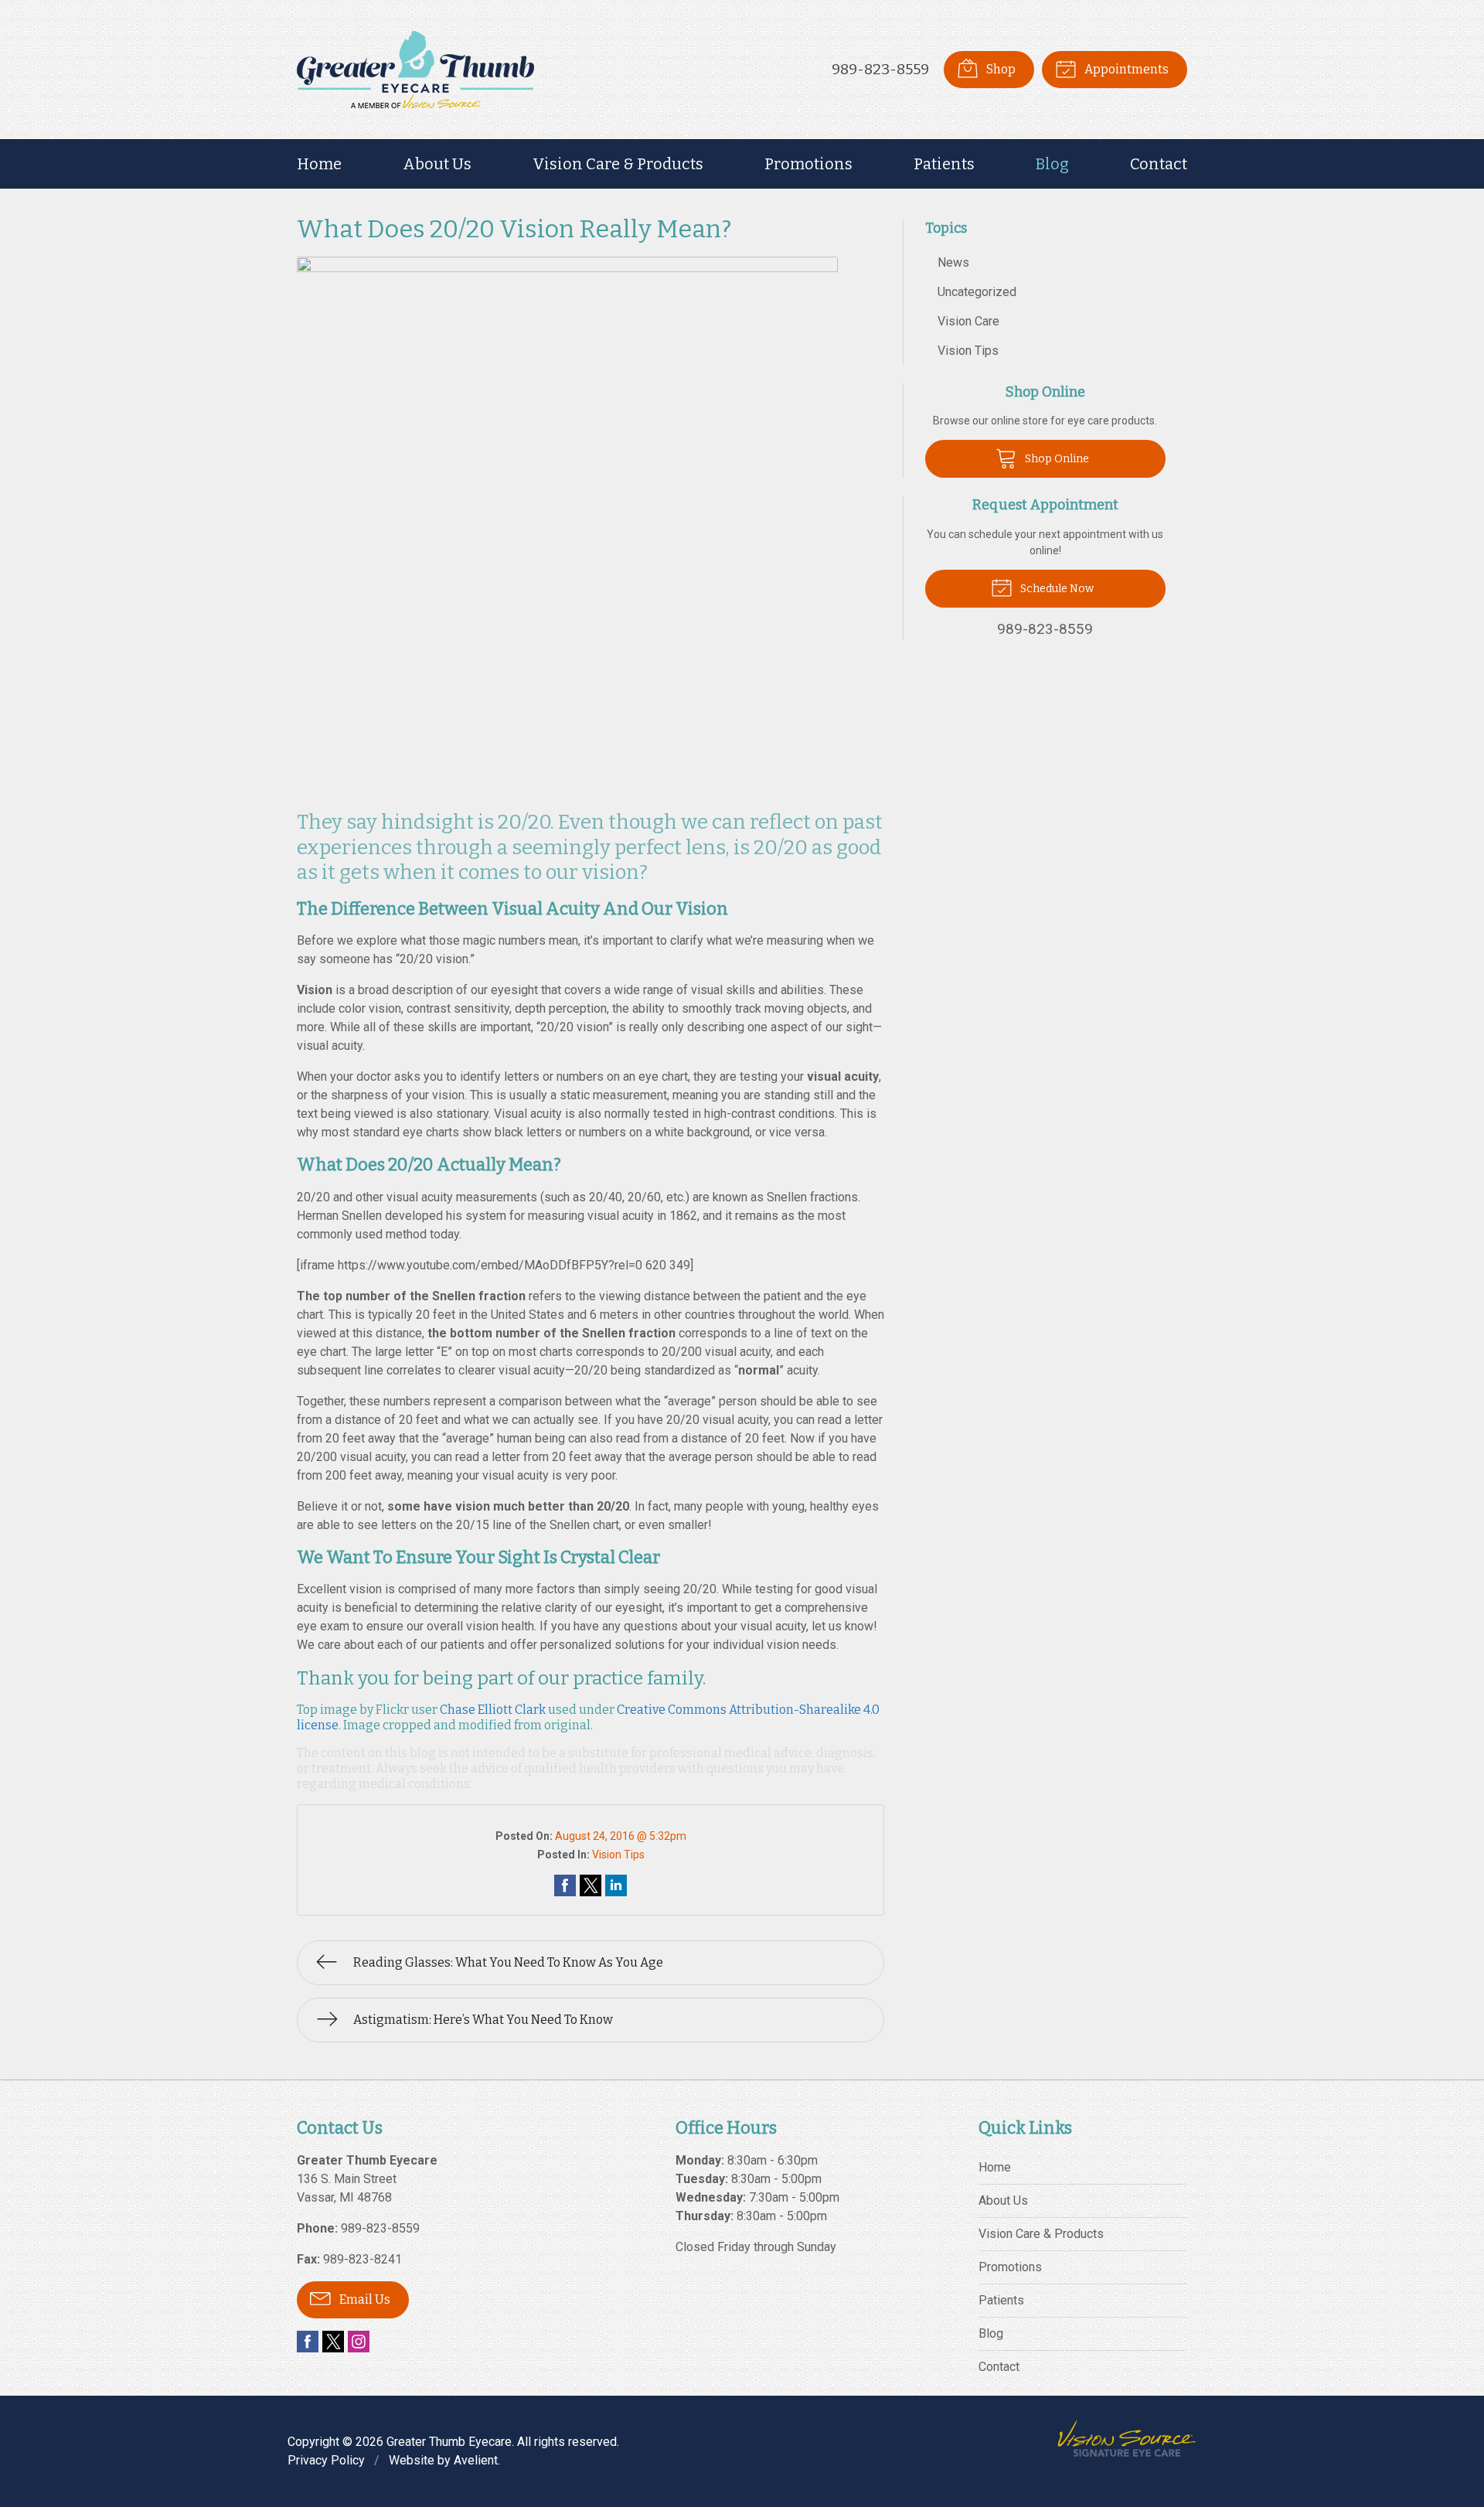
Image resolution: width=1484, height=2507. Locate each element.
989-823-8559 (880, 69)
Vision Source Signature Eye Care (1127, 2439)
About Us (437, 164)
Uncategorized (977, 292)
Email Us (364, 2299)
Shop (1000, 69)
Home (319, 164)
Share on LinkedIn (616, 1885)
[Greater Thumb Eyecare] (415, 70)
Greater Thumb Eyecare (449, 2442)
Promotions (808, 164)
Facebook (308, 2342)
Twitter (333, 2342)
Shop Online (1056, 459)
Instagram (359, 2342)
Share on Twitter (591, 1885)
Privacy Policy (326, 2460)
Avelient (476, 2460)
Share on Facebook (565, 1885)
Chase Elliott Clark (493, 1710)
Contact (1159, 164)
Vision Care (968, 321)
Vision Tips (618, 1855)
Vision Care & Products (618, 164)
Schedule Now (1056, 589)
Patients (944, 164)
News (953, 262)
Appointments (1125, 69)
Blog (1052, 164)
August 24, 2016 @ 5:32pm (621, 1836)
